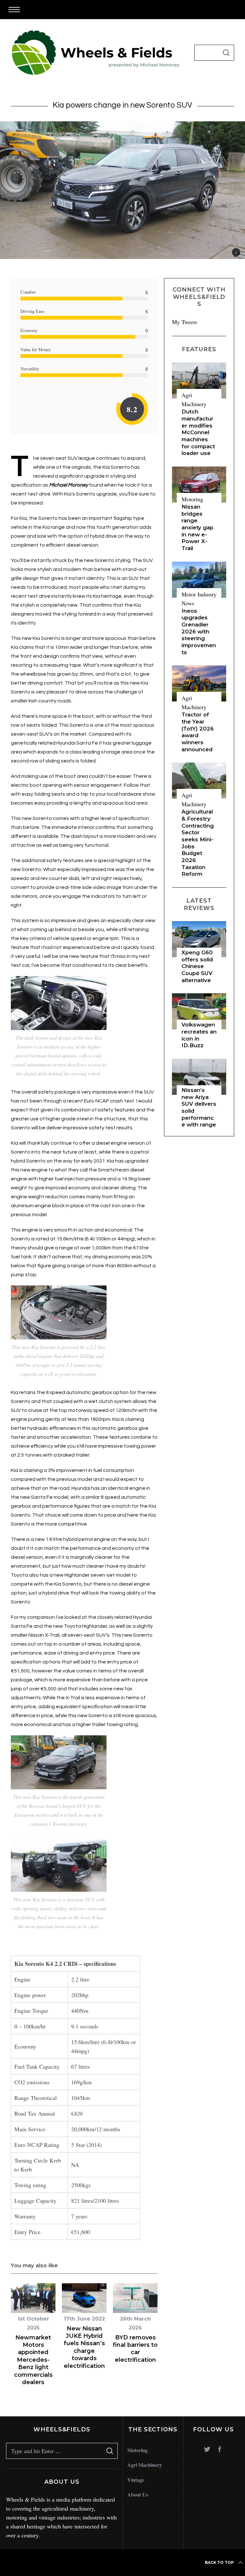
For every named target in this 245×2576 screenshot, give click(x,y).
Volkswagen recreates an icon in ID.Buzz (199, 1035)
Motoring (192, 499)
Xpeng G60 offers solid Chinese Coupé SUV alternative (197, 966)
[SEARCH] (226, 53)
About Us (138, 2494)
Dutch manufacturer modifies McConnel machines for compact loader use (198, 432)
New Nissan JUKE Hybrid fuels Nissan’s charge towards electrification (84, 2347)
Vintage (136, 2480)
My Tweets (185, 322)
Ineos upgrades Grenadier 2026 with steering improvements (199, 632)
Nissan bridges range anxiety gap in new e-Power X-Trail (197, 527)
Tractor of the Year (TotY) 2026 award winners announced (198, 732)
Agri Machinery (145, 2465)
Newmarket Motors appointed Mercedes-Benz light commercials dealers (33, 2360)
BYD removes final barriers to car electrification (135, 2349)
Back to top (219, 2562)
